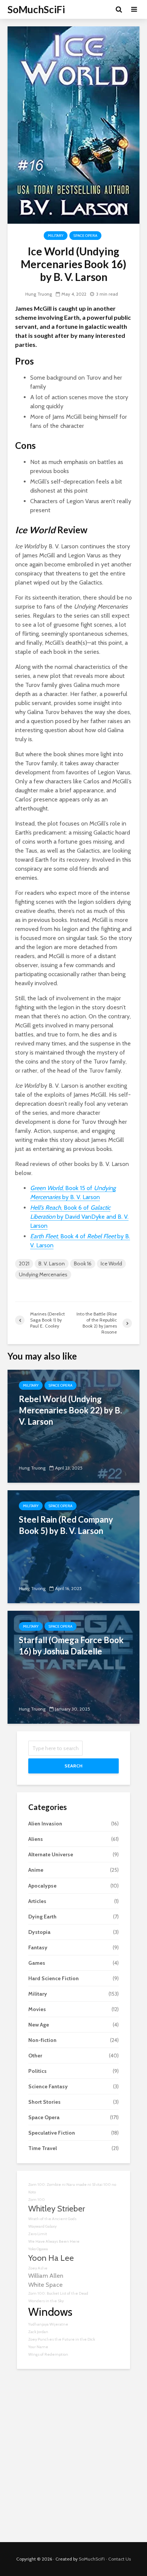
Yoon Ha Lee (51, 2258)
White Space (45, 2285)
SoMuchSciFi (36, 9)
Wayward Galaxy (42, 2226)
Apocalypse (42, 1886)
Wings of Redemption (48, 2354)
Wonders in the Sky (46, 2301)
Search (73, 1766)
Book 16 (83, 1264)
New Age (39, 2025)
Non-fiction (42, 2040)
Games (37, 1963)
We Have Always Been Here (54, 2241)
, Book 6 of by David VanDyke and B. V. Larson (79, 1217)
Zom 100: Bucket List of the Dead (58, 2293)
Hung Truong (39, 294)
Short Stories (44, 2102)
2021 (24, 1264)
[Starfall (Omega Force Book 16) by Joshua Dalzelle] (73, 1667)
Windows (50, 2312)
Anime (36, 1870)
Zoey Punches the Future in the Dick (62, 2339)
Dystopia (39, 1932)
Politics (38, 2071)
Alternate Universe (51, 1854)
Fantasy (38, 1947)
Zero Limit (38, 2234)
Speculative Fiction (52, 2133)
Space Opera (85, 236)
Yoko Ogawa (38, 2249)
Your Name (38, 2347)
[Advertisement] (73, 2461)
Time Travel (43, 2148)
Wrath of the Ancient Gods (52, 2219)
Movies (37, 2009)
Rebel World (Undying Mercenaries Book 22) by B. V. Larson (70, 1410)
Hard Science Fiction (54, 1978)
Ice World (111, 1264)
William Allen (46, 2275)
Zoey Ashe (38, 2268)
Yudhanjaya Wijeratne (48, 2324)
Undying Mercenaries (43, 1274)
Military (56, 236)
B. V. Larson (52, 1264)
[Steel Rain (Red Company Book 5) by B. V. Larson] (73, 1546)
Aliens (36, 1839)
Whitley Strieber (57, 2208)
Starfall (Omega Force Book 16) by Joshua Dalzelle (71, 1646)
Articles (37, 1901)
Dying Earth (42, 1917)
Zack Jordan (38, 2332)
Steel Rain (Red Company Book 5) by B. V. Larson (66, 1525)
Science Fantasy (48, 2086)
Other (35, 2056)
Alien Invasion (45, 1824)
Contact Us (119, 2559)
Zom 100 (37, 2200)
